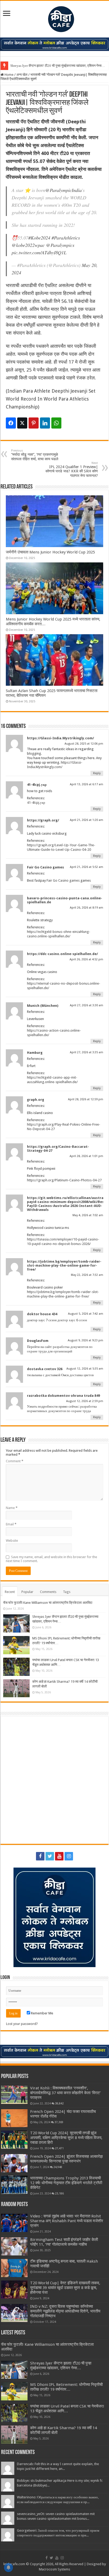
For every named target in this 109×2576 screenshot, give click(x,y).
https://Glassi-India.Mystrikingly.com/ (60, 738)
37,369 (59, 2122)
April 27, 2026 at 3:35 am (87, 1052)
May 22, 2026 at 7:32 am (87, 1275)
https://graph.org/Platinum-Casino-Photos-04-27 (64, 1180)
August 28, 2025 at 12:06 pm (84, 744)
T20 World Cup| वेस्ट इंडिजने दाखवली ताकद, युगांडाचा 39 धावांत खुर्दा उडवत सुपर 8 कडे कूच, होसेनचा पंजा (65, 2288)
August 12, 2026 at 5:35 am (85, 1369)
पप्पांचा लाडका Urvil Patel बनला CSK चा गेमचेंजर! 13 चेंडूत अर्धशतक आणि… (67, 2409)
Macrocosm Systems (54, 2569)
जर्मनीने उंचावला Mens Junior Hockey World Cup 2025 (50, 552)
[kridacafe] (54, 18)
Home (9, 75)
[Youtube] (59, 1856)
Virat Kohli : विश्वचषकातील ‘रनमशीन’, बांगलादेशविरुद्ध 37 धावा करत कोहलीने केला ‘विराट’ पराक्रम (65, 2093)
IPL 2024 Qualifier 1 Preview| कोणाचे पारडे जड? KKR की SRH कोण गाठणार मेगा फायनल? (72, 469)
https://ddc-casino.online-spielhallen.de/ (62, 954)
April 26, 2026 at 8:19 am (87, 908)
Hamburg (35, 1053)
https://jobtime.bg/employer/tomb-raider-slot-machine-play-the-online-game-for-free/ (64, 1265)
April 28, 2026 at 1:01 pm (86, 1156)
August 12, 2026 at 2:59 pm (85, 1401)
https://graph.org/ (43, 820)
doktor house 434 (42, 1314)
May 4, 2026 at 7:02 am (88, 1215)
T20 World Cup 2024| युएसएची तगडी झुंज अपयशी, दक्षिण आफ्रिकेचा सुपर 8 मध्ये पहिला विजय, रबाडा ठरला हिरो (66, 2138)
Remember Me (42, 2013)
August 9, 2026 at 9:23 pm (85, 1340)
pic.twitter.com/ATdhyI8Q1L (39, 252)
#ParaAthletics (66, 238)
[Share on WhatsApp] (56, 423)
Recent (10, 1592)
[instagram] (69, 1856)
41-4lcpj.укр (37, 785)
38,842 (59, 2103)
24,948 (58, 2167)
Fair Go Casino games (46, 867)
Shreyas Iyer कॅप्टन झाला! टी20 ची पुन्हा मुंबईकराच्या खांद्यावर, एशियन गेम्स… (58, 66)
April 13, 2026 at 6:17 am (87, 784)
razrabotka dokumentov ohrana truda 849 (63, 1396)
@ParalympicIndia (63, 190)
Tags (67, 1592)
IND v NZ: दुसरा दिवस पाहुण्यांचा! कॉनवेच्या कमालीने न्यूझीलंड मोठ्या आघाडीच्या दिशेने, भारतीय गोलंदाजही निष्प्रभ (65, 2311)
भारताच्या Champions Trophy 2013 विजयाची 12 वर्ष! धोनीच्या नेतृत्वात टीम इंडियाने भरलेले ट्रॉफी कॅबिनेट (66, 2183)
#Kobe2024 (39, 238)
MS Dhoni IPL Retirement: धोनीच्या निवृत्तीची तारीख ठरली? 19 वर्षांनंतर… (66, 2387)
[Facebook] (40, 1856)
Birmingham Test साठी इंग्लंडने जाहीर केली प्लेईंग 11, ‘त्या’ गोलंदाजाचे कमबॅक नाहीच (64, 2242)
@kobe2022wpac (28, 245)
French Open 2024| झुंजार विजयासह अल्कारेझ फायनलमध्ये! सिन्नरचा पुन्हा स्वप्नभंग (66, 2159)
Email (11, 1524)
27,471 (59, 2148)
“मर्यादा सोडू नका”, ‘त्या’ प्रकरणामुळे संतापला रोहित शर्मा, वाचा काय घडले (35, 455)
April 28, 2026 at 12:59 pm (86, 1099)
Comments (48, 1592)
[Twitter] (50, 1856)
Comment (15, 1461)
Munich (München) (43, 1006)
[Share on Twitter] (22, 423)
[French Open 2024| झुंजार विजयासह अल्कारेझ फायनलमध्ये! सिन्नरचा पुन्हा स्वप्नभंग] (14, 2163)
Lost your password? (22, 2024)
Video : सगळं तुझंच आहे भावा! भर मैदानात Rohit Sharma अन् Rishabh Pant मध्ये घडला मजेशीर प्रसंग (67, 2221)
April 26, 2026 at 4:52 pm (86, 959)
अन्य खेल (22, 75)
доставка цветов (82, 1375)
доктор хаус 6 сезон (72, 1320)
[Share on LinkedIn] (45, 423)
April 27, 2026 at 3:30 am (87, 1005)
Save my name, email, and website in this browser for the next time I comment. (51, 1559)
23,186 (59, 2193)
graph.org (36, 1100)
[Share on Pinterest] (34, 423)
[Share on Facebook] (11, 423)
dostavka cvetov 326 (45, 1369)
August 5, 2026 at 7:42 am (86, 1314)
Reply (97, 773)
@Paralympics (60, 245)
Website (12, 1541)
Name (12, 1508)
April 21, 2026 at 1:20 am (87, 820)
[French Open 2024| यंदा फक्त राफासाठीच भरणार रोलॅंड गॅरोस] (14, 2118)
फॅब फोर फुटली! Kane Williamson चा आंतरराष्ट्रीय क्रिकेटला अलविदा (48, 1603)
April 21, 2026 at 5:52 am (87, 867)
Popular (27, 1592)
